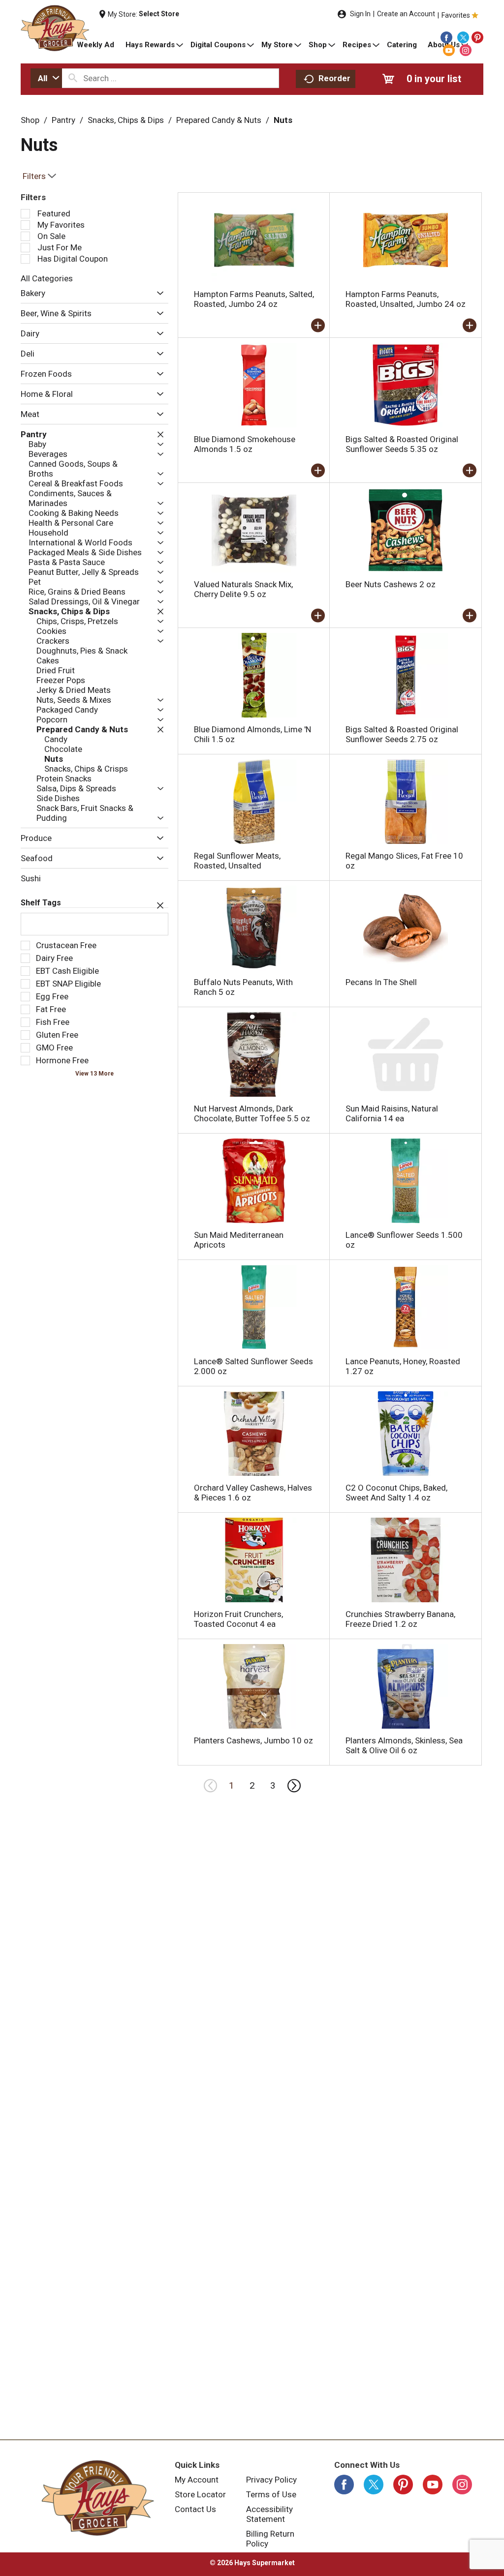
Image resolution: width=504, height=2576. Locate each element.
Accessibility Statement (269, 2514)
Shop (30, 120)
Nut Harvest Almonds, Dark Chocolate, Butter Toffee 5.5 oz (252, 1113)
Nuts (283, 120)
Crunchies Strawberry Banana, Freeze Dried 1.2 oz (400, 1619)
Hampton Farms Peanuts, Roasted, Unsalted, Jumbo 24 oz (406, 299)
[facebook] (446, 37)
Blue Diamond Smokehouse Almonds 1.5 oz (245, 444)
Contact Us (195, 2509)
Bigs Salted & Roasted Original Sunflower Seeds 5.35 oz (402, 444)
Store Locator (200, 2494)
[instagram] (466, 50)
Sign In (360, 14)
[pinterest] (477, 37)
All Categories (47, 278)
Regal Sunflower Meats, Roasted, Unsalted (237, 861)
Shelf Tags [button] (41, 903)
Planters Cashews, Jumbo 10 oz (253, 1740)
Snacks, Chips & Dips (126, 120)
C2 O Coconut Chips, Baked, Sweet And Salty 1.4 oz (396, 1493)
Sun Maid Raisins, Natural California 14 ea (392, 1113)
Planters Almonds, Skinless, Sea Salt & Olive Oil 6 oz (404, 1745)
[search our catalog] (73, 78)
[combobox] (46, 78)
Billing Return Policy (270, 2539)
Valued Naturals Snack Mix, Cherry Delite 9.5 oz (243, 589)
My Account (197, 2480)
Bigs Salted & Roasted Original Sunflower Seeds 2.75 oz (402, 734)
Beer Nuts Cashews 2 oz (391, 584)
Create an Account (406, 14)
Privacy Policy (271, 2480)
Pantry (63, 120)
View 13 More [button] (94, 1074)
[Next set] (293, 1786)
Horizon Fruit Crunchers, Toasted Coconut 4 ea (238, 1619)
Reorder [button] (334, 78)
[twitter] (463, 37)
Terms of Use (271, 2494)
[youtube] (449, 50)
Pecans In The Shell (381, 982)
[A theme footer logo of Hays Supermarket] (98, 2498)
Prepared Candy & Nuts (219, 120)
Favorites (456, 15)
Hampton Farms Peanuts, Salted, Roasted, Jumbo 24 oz (254, 299)
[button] (158, 294)
